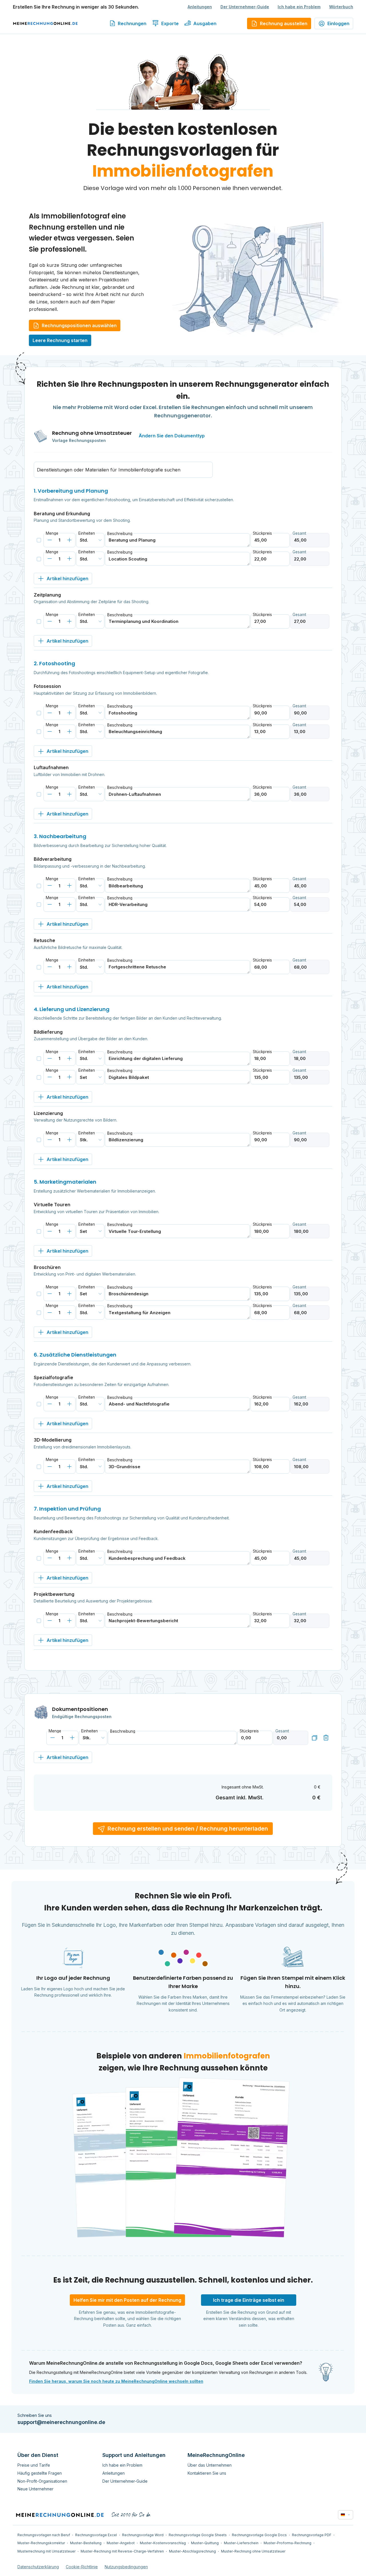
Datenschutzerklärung (38, 2567)
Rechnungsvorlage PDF (312, 2535)
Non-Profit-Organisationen (42, 2481)
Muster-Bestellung (86, 2543)
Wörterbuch (341, 7)
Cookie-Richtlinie (82, 2567)
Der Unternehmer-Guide (245, 7)
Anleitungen (200, 7)
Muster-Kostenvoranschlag (163, 2543)
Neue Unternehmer (35, 2489)
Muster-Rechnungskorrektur (41, 2543)
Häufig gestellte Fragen (40, 2473)
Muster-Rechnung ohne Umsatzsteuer (253, 2551)
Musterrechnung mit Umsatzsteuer (46, 2551)
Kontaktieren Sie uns (207, 2473)
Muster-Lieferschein (241, 2543)
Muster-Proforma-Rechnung (288, 2543)
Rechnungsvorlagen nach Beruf (44, 2535)
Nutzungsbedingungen (126, 2567)
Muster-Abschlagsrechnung (192, 2551)
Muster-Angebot (121, 2543)
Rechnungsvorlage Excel (96, 2535)
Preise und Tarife (34, 2465)
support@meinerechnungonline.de (61, 2422)
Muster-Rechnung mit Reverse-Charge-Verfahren (122, 2551)
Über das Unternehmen (210, 2465)
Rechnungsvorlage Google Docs (259, 2535)
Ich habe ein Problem (299, 7)
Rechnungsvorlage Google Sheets (198, 2535)
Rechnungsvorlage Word (143, 2535)
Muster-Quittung (205, 2543)
